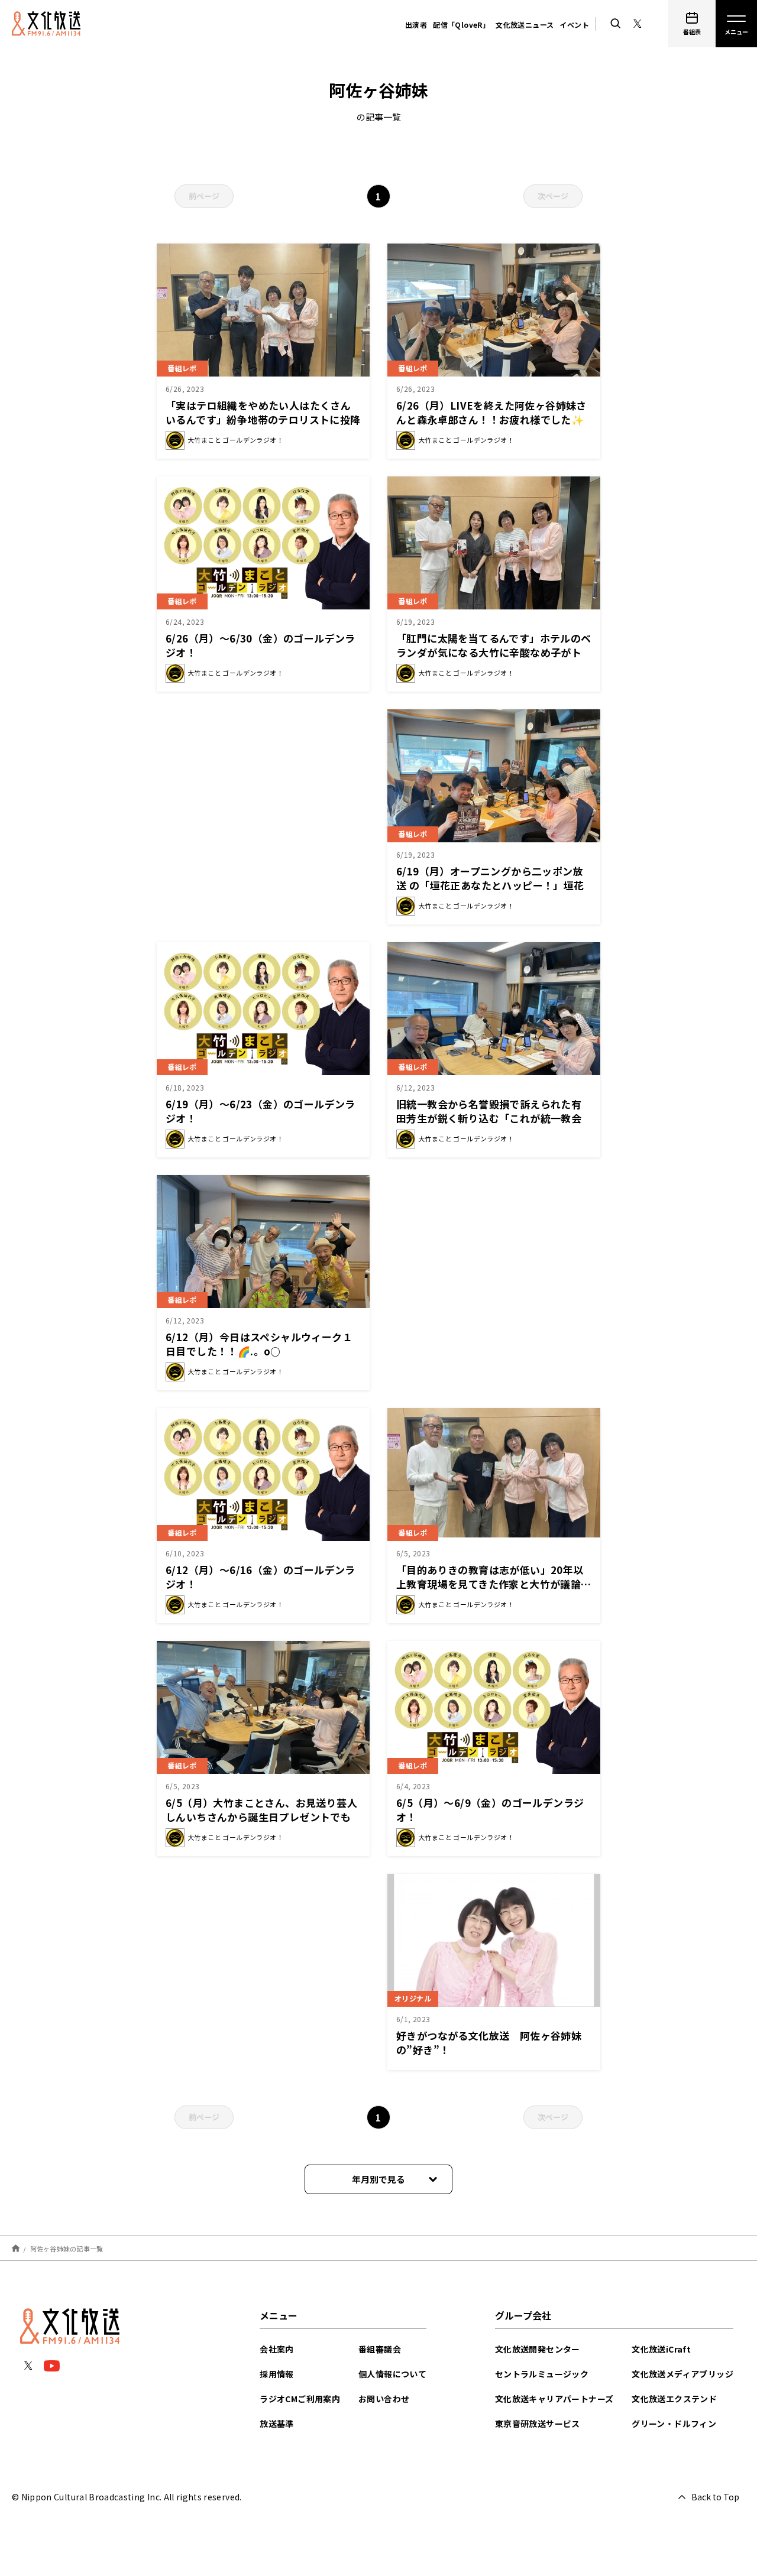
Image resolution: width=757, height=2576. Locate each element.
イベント (574, 25)
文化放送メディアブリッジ (682, 2374)
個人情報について (392, 2374)
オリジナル (413, 1998)
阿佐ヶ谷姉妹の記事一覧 (67, 2248)
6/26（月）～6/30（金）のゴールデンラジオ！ (261, 645)
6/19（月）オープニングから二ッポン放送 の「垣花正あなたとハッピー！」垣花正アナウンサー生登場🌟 (490, 885)
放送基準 (277, 2423)
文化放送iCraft (661, 2349)
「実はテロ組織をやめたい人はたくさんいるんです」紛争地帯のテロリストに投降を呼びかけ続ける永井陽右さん (263, 419)
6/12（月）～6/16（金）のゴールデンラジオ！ (261, 1577)
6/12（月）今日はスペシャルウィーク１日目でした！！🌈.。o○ (259, 1344)
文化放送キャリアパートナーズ (554, 2399)
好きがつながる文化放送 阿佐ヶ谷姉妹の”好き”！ (489, 2043)
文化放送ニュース (525, 25)
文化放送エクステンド (674, 2399)
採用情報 (277, 2374)
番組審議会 (380, 2349)
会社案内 (277, 2349)
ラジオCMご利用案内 (300, 2399)
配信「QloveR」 (461, 25)
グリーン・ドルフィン (674, 2423)
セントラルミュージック (542, 2374)
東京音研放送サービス (538, 2423)
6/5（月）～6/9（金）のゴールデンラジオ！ (490, 1810)
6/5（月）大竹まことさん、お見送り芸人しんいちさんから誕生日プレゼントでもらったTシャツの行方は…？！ (261, 1817)
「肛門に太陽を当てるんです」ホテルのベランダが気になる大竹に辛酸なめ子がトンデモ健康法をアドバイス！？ (494, 652)
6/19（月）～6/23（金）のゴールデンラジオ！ (261, 1111)
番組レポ (182, 368)
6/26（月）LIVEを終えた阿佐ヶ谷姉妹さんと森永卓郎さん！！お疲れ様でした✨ (491, 412)
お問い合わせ (384, 2399)
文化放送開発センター (538, 2349)
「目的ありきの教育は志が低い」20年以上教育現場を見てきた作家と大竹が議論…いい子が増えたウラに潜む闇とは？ (494, 1584)
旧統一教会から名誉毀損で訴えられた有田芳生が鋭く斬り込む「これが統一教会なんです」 (489, 1118)
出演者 (416, 25)
